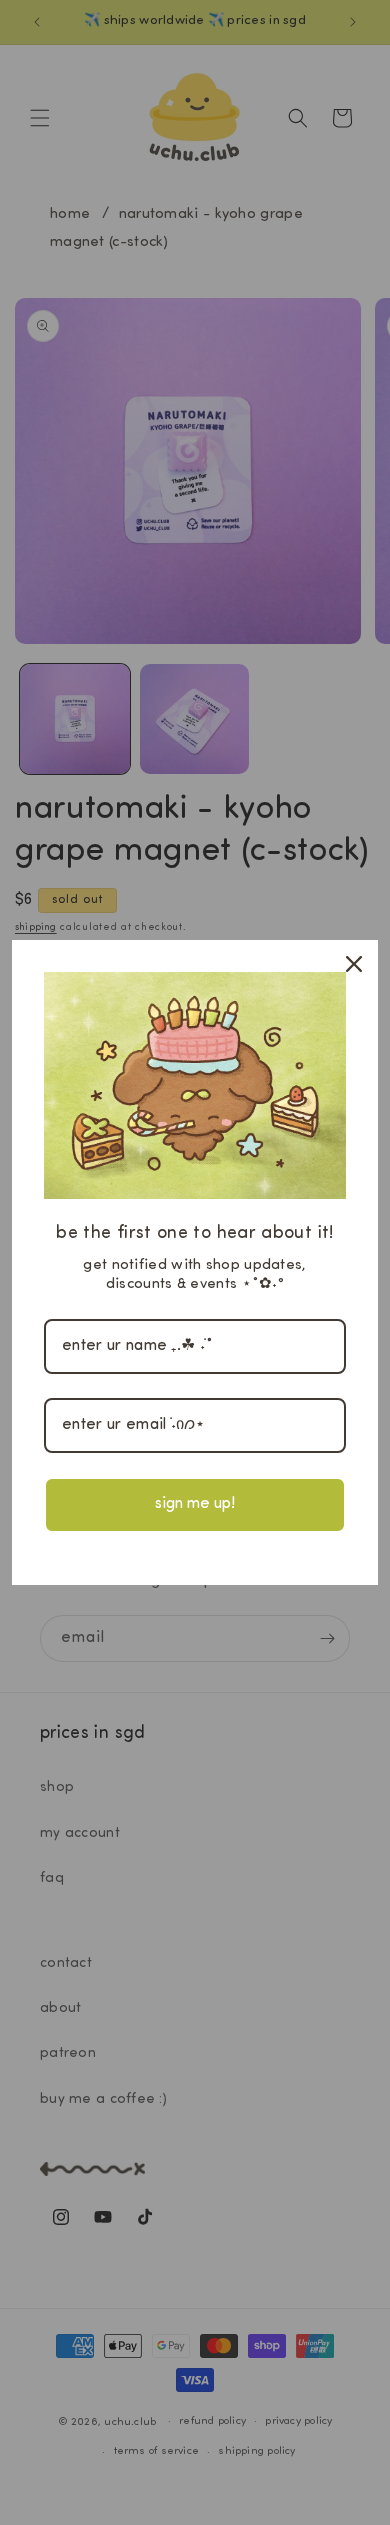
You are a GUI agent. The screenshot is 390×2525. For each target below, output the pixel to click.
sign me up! (195, 1504)
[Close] (354, 964)
